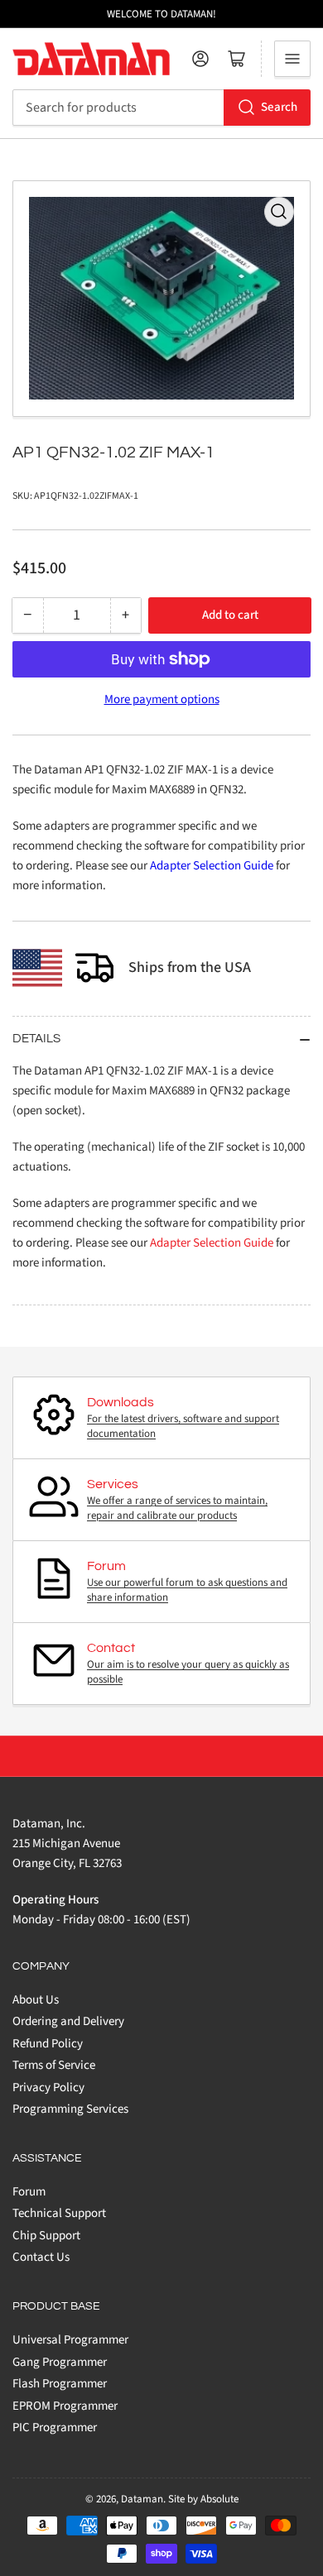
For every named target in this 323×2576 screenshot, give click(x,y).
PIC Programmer (55, 2428)
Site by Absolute (203, 2499)
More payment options (162, 699)
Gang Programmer (60, 2362)
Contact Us (41, 2257)
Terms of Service (54, 2065)
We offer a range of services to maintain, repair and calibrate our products (177, 1508)
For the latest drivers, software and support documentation (183, 1426)
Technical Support (59, 2213)
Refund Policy (48, 2044)
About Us (36, 2000)
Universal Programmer (70, 2340)
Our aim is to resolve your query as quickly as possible (188, 1672)
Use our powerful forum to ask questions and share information (187, 1590)
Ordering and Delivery (68, 2021)
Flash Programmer (60, 2384)
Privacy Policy (48, 2088)
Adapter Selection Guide (212, 866)
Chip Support (46, 2236)
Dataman (142, 2499)
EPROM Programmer (65, 2406)
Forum (29, 2192)
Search (279, 107)
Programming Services (70, 2109)
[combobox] (161, 108)
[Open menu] (292, 59)
